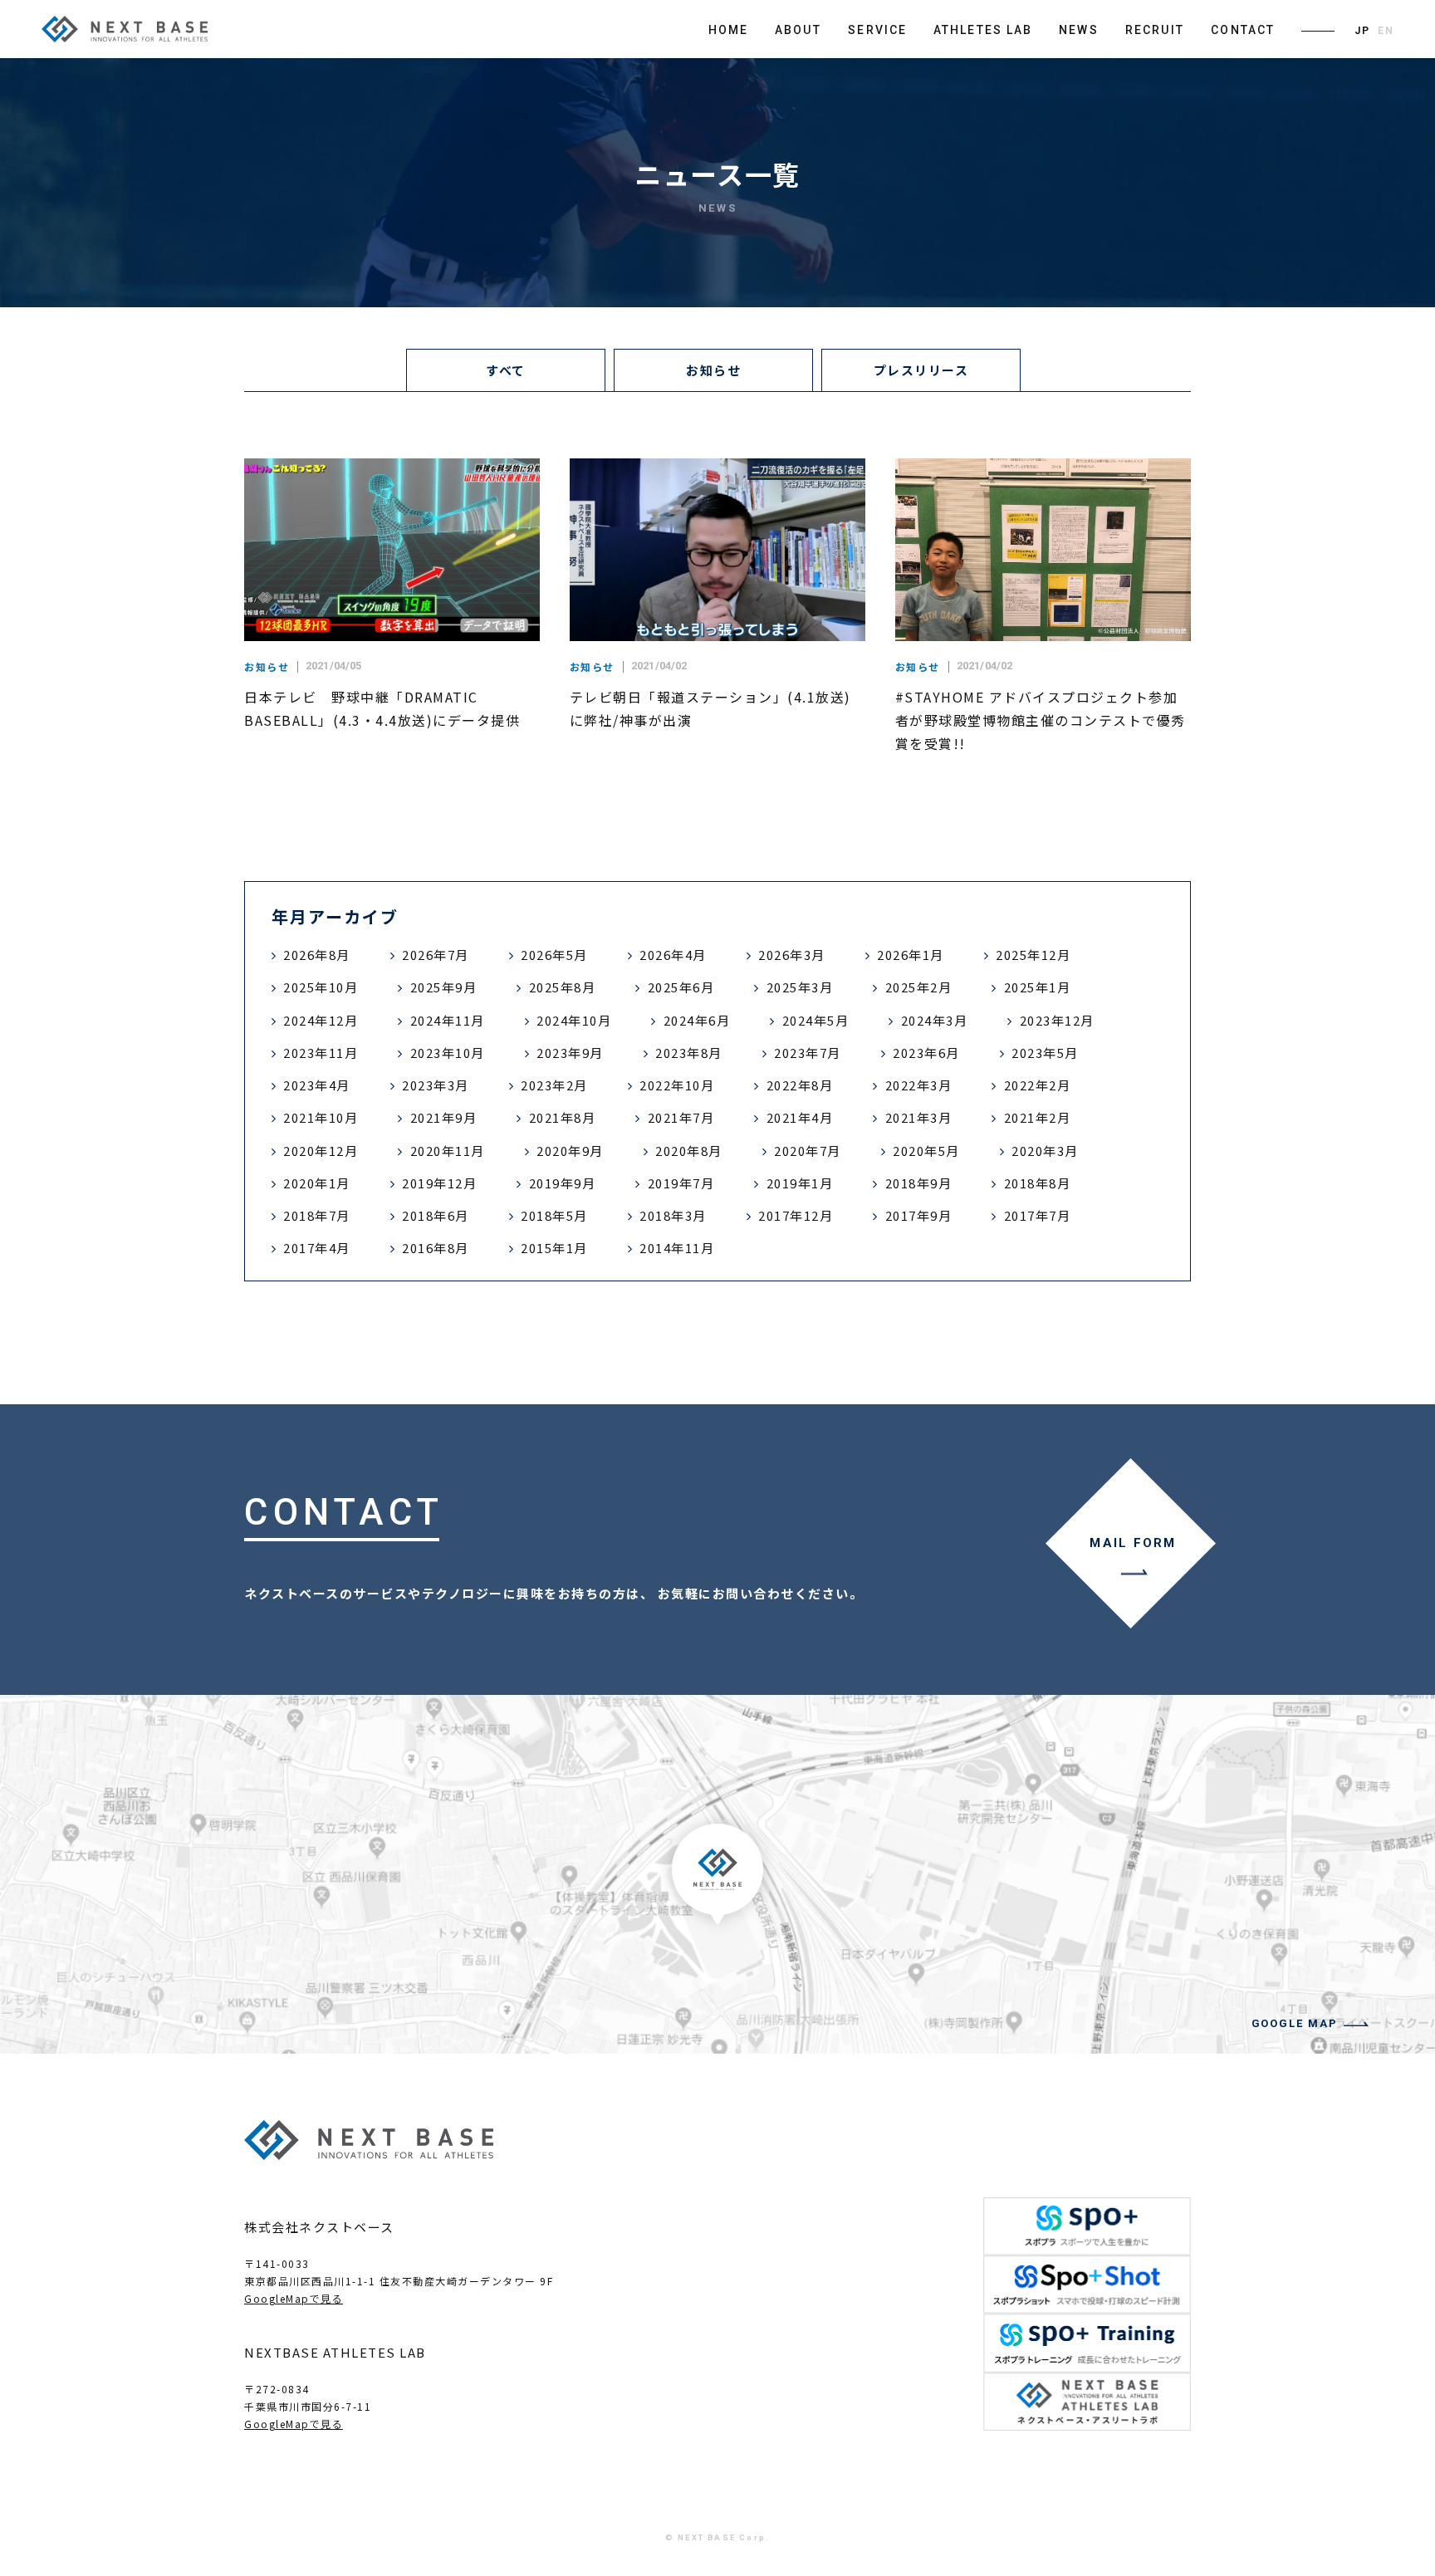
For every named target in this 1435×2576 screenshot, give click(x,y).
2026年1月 (911, 955)
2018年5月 (554, 1215)
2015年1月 (554, 1248)
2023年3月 (436, 1085)
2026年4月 (673, 955)
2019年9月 (563, 1183)
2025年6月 (681, 987)
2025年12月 (1033, 955)
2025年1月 (1038, 987)
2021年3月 (919, 1117)
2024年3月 (935, 1020)
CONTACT (1243, 30)
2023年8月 (689, 1053)
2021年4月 (800, 1117)
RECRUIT (1155, 30)
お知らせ (713, 370)
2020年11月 (448, 1151)
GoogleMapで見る (294, 2298)
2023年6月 (926, 1053)
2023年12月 (1057, 1020)
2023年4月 (317, 1085)
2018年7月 (317, 1215)
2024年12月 (321, 1020)
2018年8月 (1038, 1183)
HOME (728, 30)
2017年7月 (1038, 1215)
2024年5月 (816, 1020)
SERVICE (877, 30)
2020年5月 (926, 1151)
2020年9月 (570, 1151)
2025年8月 (563, 987)
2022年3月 (919, 1085)
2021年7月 (681, 1117)
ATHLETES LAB (983, 30)
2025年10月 (321, 987)
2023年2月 (554, 1085)
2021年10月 (321, 1117)
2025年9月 (444, 987)
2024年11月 (448, 1020)
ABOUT (798, 30)
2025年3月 (800, 987)
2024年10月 (574, 1020)
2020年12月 (321, 1151)
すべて (506, 370)
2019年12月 (439, 1183)
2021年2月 (1038, 1117)
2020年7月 (808, 1151)
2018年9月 (919, 1183)
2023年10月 (448, 1053)
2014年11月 (677, 1248)
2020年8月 (689, 1151)
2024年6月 (697, 1020)
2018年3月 (673, 1215)
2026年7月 (436, 955)
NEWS (1078, 30)
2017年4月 (317, 1248)
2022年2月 (1038, 1085)
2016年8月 (436, 1248)
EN (1386, 31)
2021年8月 (563, 1117)
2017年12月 (796, 1215)
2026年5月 (554, 955)
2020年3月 (1045, 1151)
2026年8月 (317, 955)
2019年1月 (800, 1183)
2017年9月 (919, 1215)
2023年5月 (1045, 1053)
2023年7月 (808, 1053)
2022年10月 (677, 1085)
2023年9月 (570, 1053)
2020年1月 (317, 1183)
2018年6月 (436, 1215)
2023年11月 (321, 1053)
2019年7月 (681, 1183)
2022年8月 (800, 1085)
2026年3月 (792, 955)
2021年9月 (444, 1117)
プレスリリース (921, 370)
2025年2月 (919, 987)
